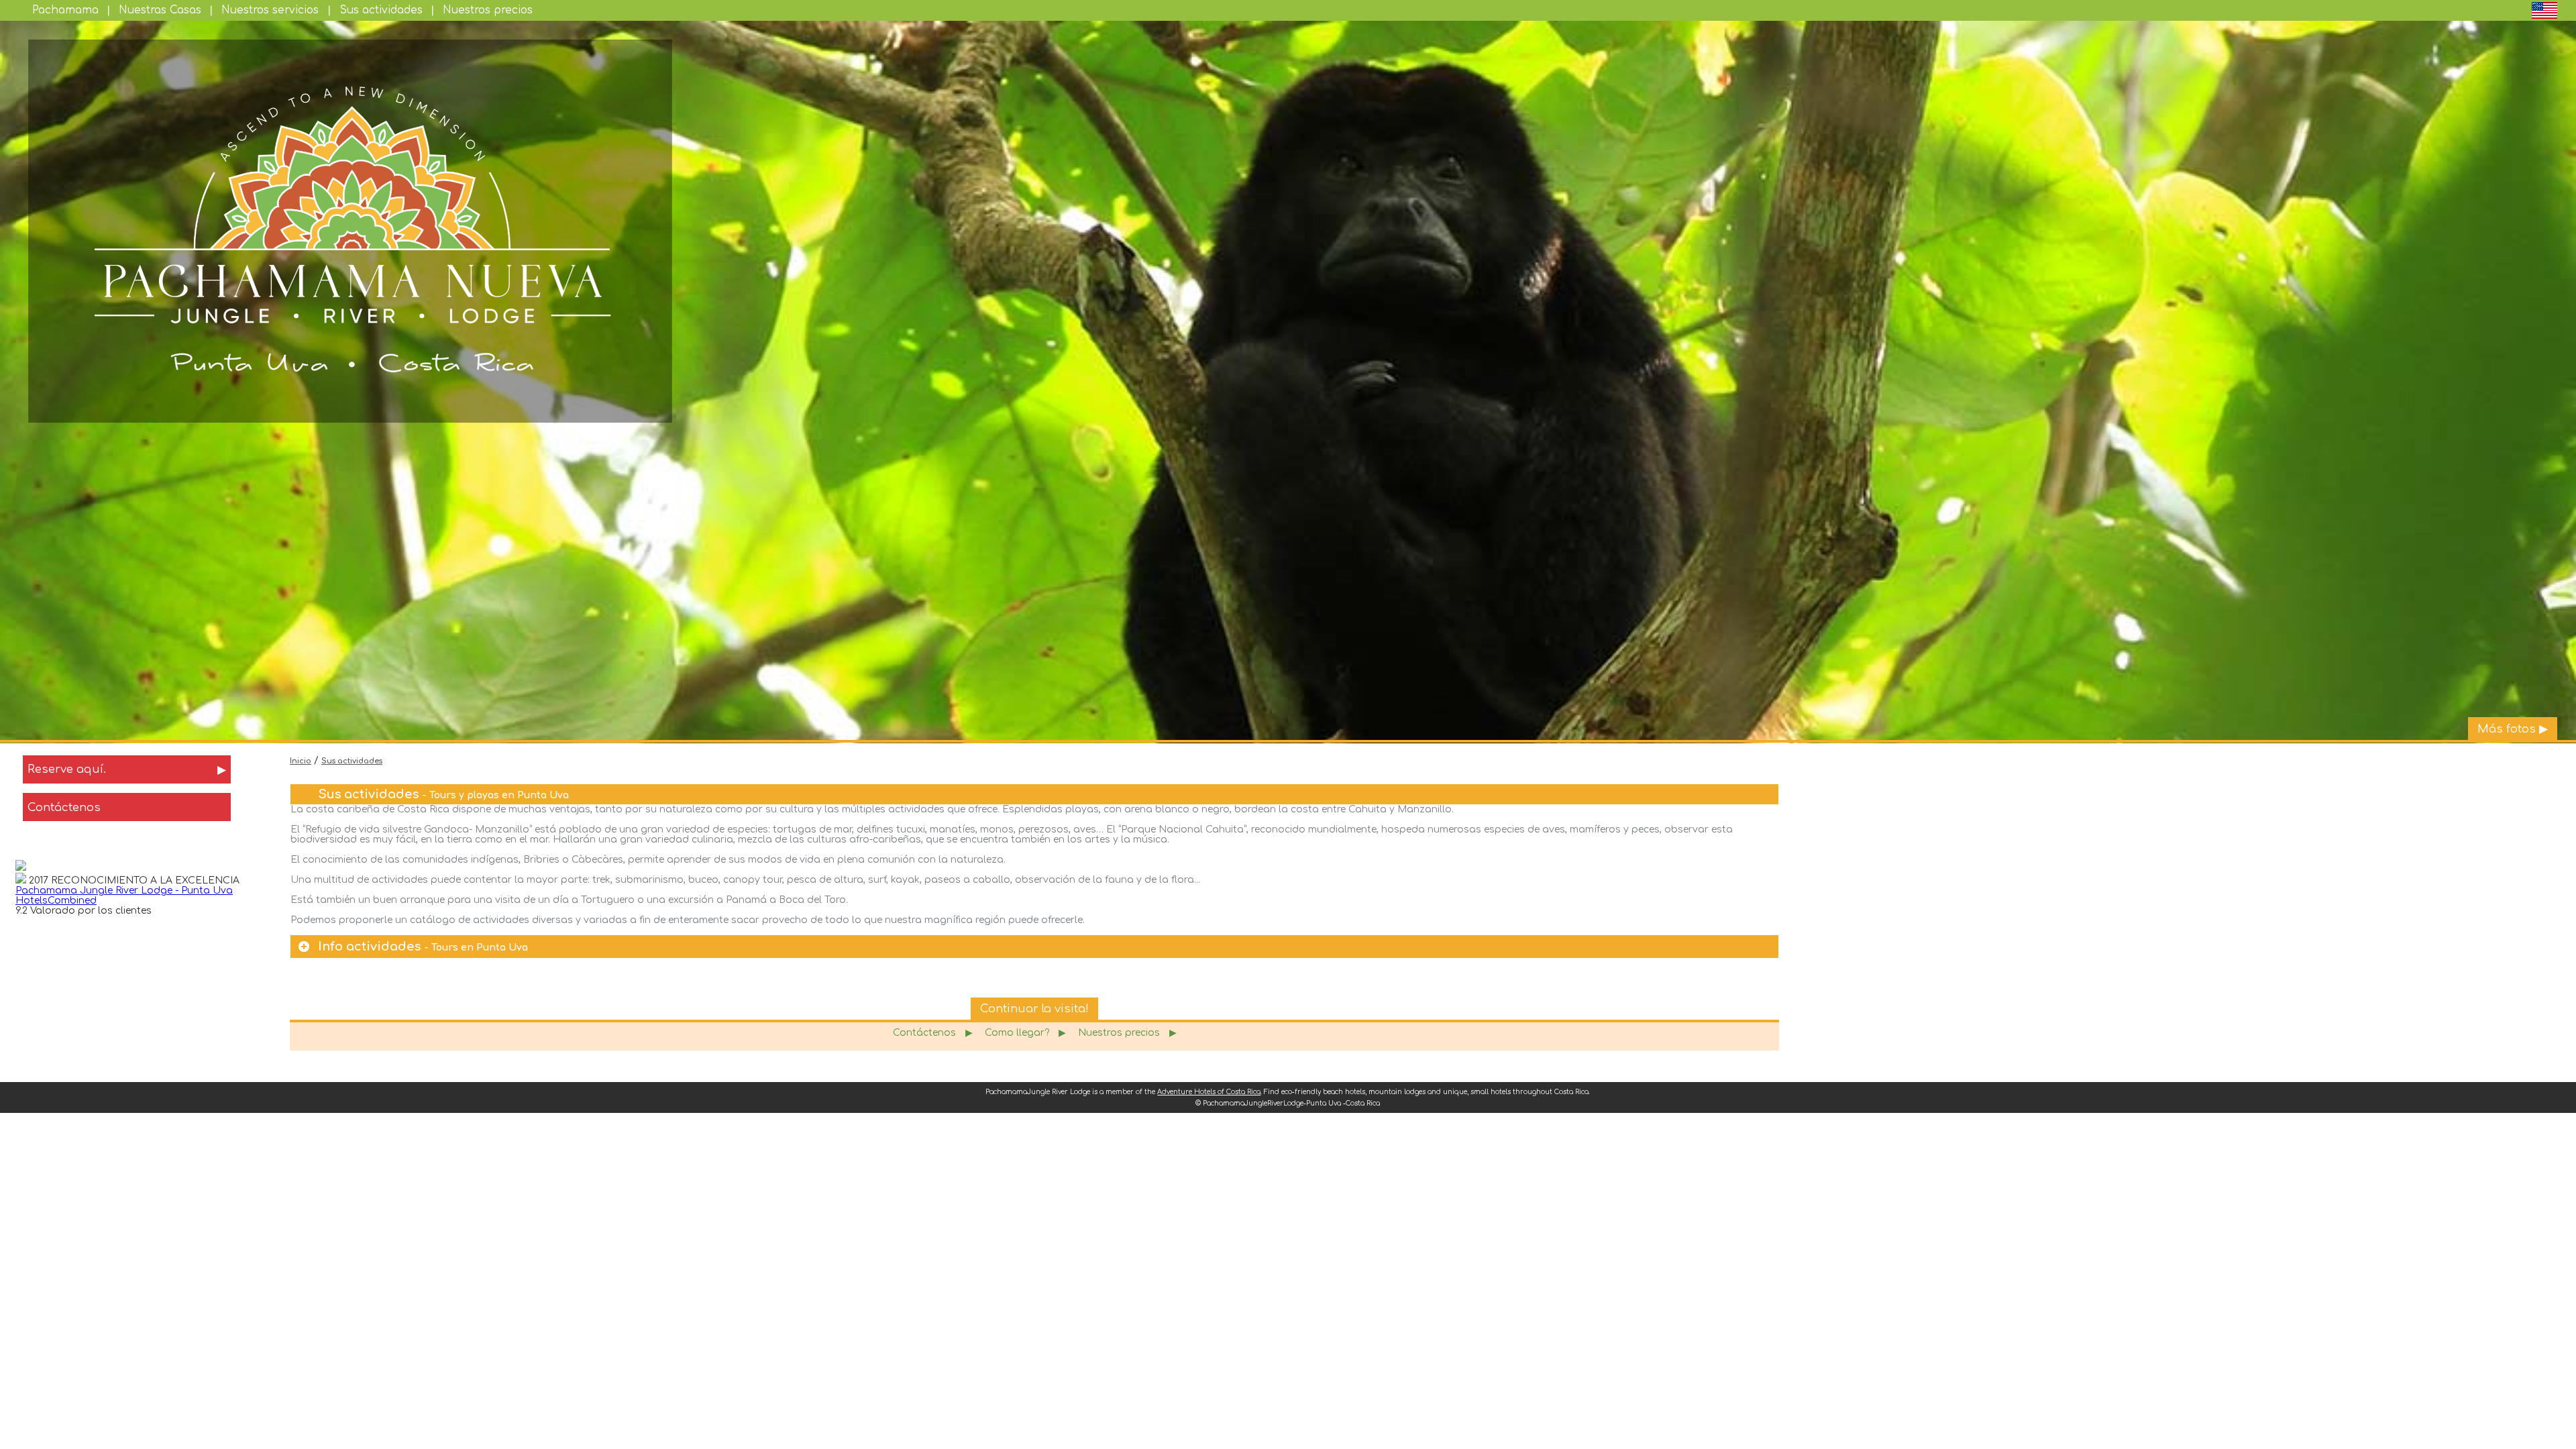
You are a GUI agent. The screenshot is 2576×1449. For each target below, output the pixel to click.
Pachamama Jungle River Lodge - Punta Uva (124, 891)
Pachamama (65, 10)
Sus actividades (381, 10)
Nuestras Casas (160, 10)
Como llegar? (1025, 1033)
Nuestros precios (488, 10)
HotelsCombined (56, 901)
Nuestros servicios (270, 10)
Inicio (301, 761)
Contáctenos (933, 1033)
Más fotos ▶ (2513, 729)
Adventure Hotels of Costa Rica (1209, 1092)
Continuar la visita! (1034, 1009)
